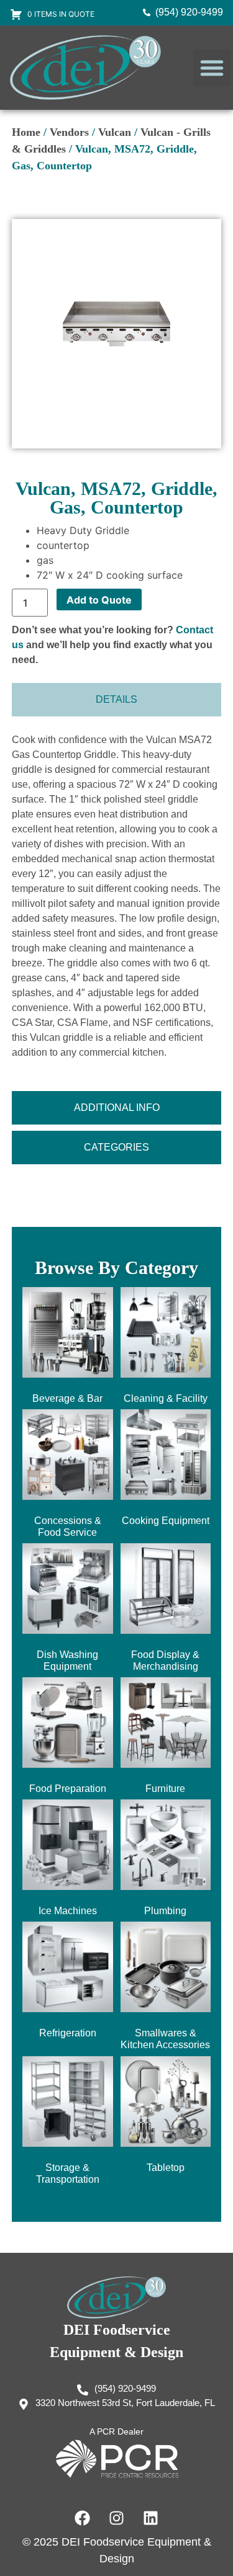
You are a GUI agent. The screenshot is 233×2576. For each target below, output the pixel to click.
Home (26, 132)
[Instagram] (117, 2518)
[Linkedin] (151, 2518)
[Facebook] (83, 2518)
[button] (212, 68)
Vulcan (115, 132)
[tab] (117, 700)
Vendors (69, 132)
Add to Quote (99, 600)
